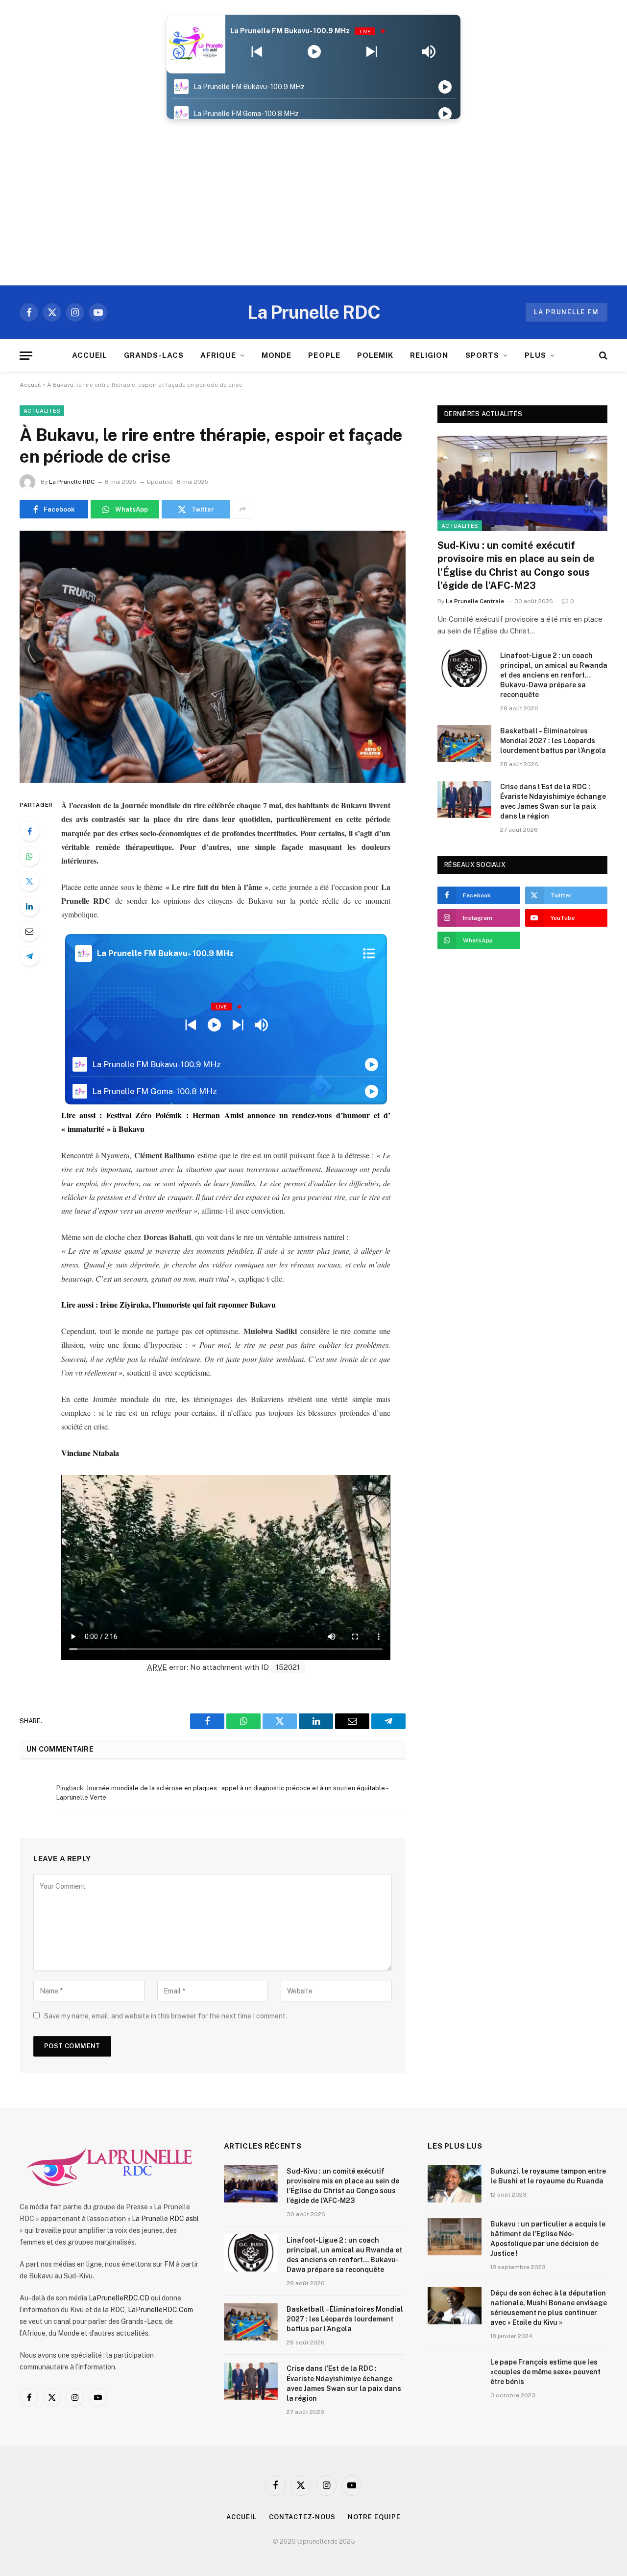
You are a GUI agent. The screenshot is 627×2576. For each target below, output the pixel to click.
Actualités (42, 411)
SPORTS (482, 355)
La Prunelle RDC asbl (165, 2219)
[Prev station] (372, 52)
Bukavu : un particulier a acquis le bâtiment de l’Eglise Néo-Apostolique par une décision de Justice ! (548, 2239)
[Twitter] (29, 881)
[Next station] (257, 52)
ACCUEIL (90, 355)
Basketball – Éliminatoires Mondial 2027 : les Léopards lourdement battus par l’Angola (553, 741)
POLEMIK (375, 355)
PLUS (535, 355)
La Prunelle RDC (72, 482)
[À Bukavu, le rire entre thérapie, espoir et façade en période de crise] (213, 657)
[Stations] (369, 953)
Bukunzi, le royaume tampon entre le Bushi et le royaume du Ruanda (548, 2176)
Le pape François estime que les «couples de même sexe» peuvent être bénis (545, 2372)
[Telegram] (29, 956)
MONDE (277, 355)
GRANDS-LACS (154, 355)
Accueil (30, 385)
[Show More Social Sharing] (242, 509)
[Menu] (26, 356)
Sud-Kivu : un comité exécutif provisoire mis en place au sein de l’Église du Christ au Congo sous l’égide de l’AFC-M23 (516, 565)
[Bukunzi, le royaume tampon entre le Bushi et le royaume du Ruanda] (455, 2184)
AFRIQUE (218, 355)
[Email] (29, 931)
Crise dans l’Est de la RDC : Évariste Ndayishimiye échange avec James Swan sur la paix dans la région (553, 801)
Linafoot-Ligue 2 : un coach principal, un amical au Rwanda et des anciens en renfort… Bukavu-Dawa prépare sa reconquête (554, 675)
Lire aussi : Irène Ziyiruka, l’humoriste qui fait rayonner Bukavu (169, 1304)
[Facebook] (29, 831)
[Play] (314, 52)
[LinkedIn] (29, 906)
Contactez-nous (302, 2517)
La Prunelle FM (567, 312)
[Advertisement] (313, 202)
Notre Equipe (374, 2517)
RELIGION (429, 355)
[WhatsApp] (29, 856)
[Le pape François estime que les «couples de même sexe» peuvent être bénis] (455, 2375)
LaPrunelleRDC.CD (119, 2298)
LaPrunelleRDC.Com (160, 2310)
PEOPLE (324, 355)
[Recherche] (602, 356)
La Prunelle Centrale (475, 601)
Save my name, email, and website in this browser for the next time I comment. (166, 2016)
